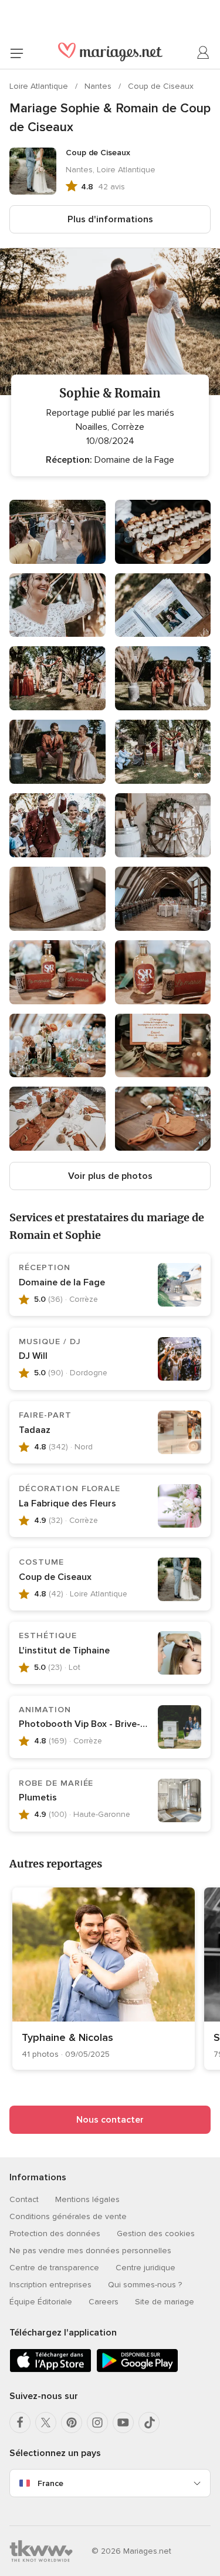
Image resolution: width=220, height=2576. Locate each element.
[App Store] (50, 2370)
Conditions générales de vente (68, 2216)
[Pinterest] (72, 2423)
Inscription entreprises (50, 2285)
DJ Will (33, 1356)
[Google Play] (137, 2370)
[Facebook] (20, 2423)
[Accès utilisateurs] (204, 53)
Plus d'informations (110, 219)
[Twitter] (46, 2423)
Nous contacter (110, 2120)
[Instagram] (97, 2423)
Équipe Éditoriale (41, 2302)
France (50, 2483)
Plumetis (38, 1797)
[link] (104, 1979)
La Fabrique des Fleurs (67, 1503)
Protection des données (55, 2233)
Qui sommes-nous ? (145, 2285)
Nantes (99, 86)
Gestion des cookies (156, 2233)
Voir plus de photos (110, 1176)
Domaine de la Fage (62, 1282)
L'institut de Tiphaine (64, 1650)
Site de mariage (165, 2302)
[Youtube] (123, 2423)
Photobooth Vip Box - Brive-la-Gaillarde (105, 1724)
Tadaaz (35, 1430)
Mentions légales (87, 2199)
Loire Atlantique (40, 86)
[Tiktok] (149, 2423)
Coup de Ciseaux (161, 86)
